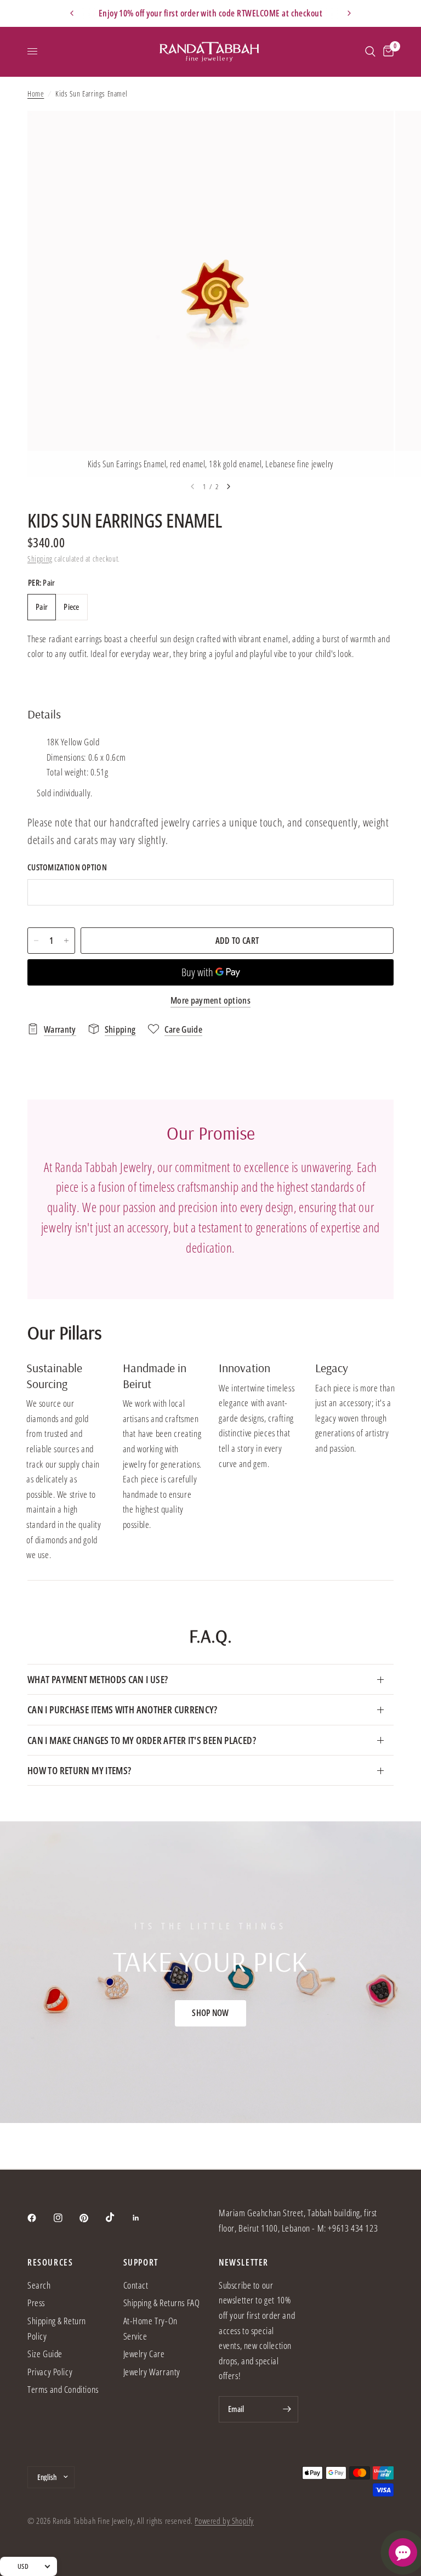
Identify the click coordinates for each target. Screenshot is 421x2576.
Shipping (40, 559)
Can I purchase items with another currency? (123, 1709)
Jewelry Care (144, 2354)
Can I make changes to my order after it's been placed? (142, 1740)
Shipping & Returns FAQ (162, 2303)
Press (36, 2303)
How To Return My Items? (79, 1770)
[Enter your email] (287, 2409)
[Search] (370, 52)
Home (36, 94)
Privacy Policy (50, 2372)
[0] (386, 52)
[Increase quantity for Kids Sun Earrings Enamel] (66, 941)
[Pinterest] (92, 2218)
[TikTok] (118, 2217)
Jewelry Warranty (152, 2372)
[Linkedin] (144, 2218)
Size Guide (45, 2354)
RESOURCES (50, 2262)
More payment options (210, 1000)
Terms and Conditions (63, 2389)
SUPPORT (141, 2262)
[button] (210, 2013)
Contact (136, 2285)
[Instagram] (66, 2218)
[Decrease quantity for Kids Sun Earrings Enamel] (36, 941)
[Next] (229, 486)
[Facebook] (39, 2218)
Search (39, 2285)
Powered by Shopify (224, 2521)
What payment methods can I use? (98, 1679)
